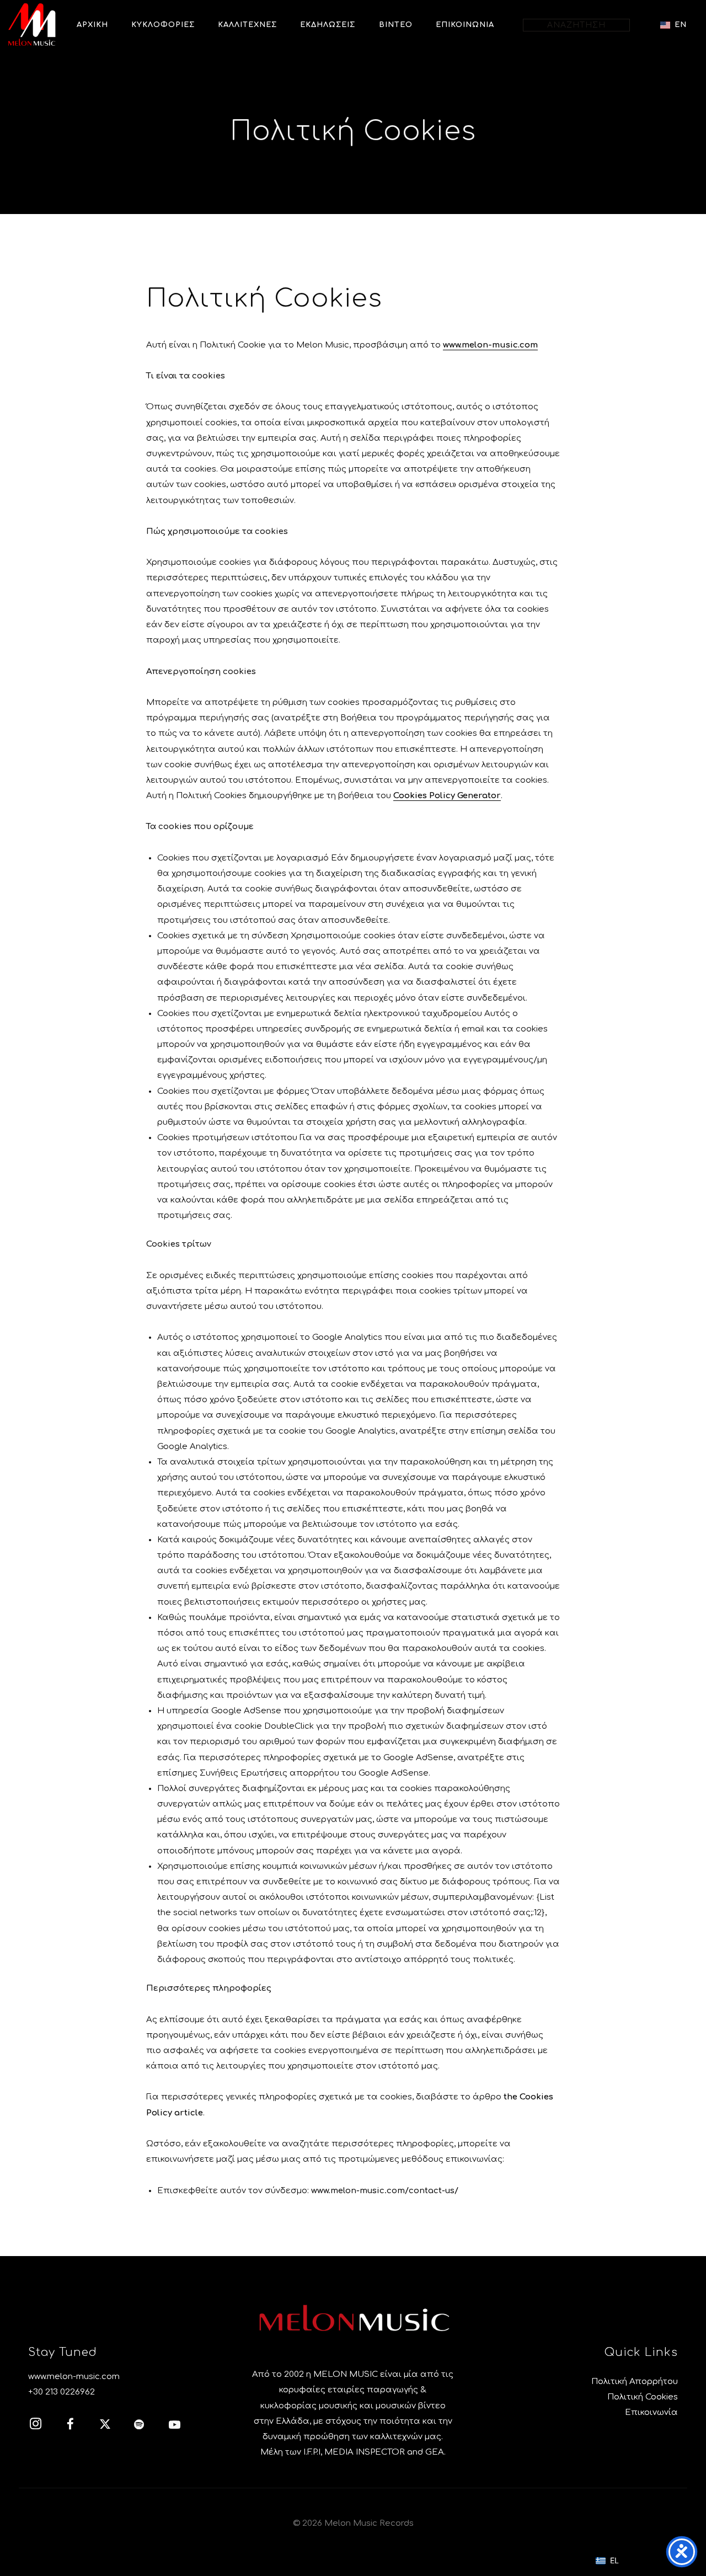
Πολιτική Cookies (643, 2397)
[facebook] (76, 2426)
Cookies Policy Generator (447, 796)
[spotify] (146, 2426)
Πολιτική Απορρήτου (635, 2382)
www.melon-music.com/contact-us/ (385, 2191)
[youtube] (175, 2430)
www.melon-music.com (490, 345)
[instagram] (41, 2426)
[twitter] (111, 2426)
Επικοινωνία (651, 2412)
